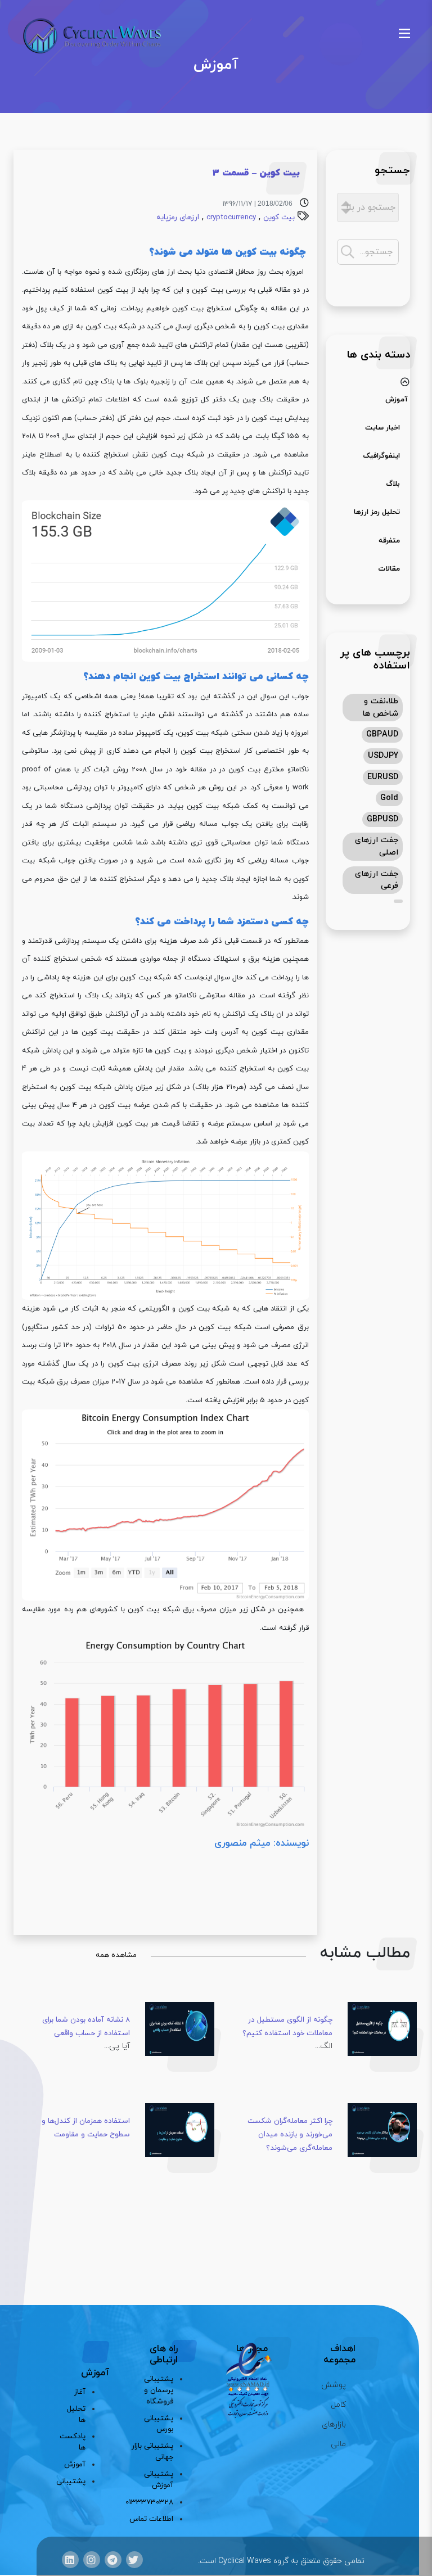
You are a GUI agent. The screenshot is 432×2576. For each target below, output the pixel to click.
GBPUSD (382, 819)
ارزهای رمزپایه (178, 217)
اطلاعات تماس (151, 2519)
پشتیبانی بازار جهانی (152, 2451)
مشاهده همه (116, 1955)
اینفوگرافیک (381, 456)
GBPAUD (382, 735)
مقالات (389, 569)
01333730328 (150, 2502)
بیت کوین (279, 217)
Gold (389, 798)
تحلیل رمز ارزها (377, 512)
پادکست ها (77, 2442)
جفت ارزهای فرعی (377, 880)
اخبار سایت (382, 428)
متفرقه (389, 541)
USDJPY (383, 756)
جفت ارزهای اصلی (377, 846)
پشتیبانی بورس (159, 2424)
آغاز (80, 2392)
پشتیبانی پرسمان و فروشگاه (159, 2390)
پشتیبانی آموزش (159, 2480)
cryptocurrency (231, 217)
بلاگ (393, 484)
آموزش (397, 400)
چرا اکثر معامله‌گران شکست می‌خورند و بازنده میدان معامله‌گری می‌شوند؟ (290, 2134)
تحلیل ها (77, 2414)
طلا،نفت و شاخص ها (380, 708)
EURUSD (383, 777)
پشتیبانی (77, 2481)
